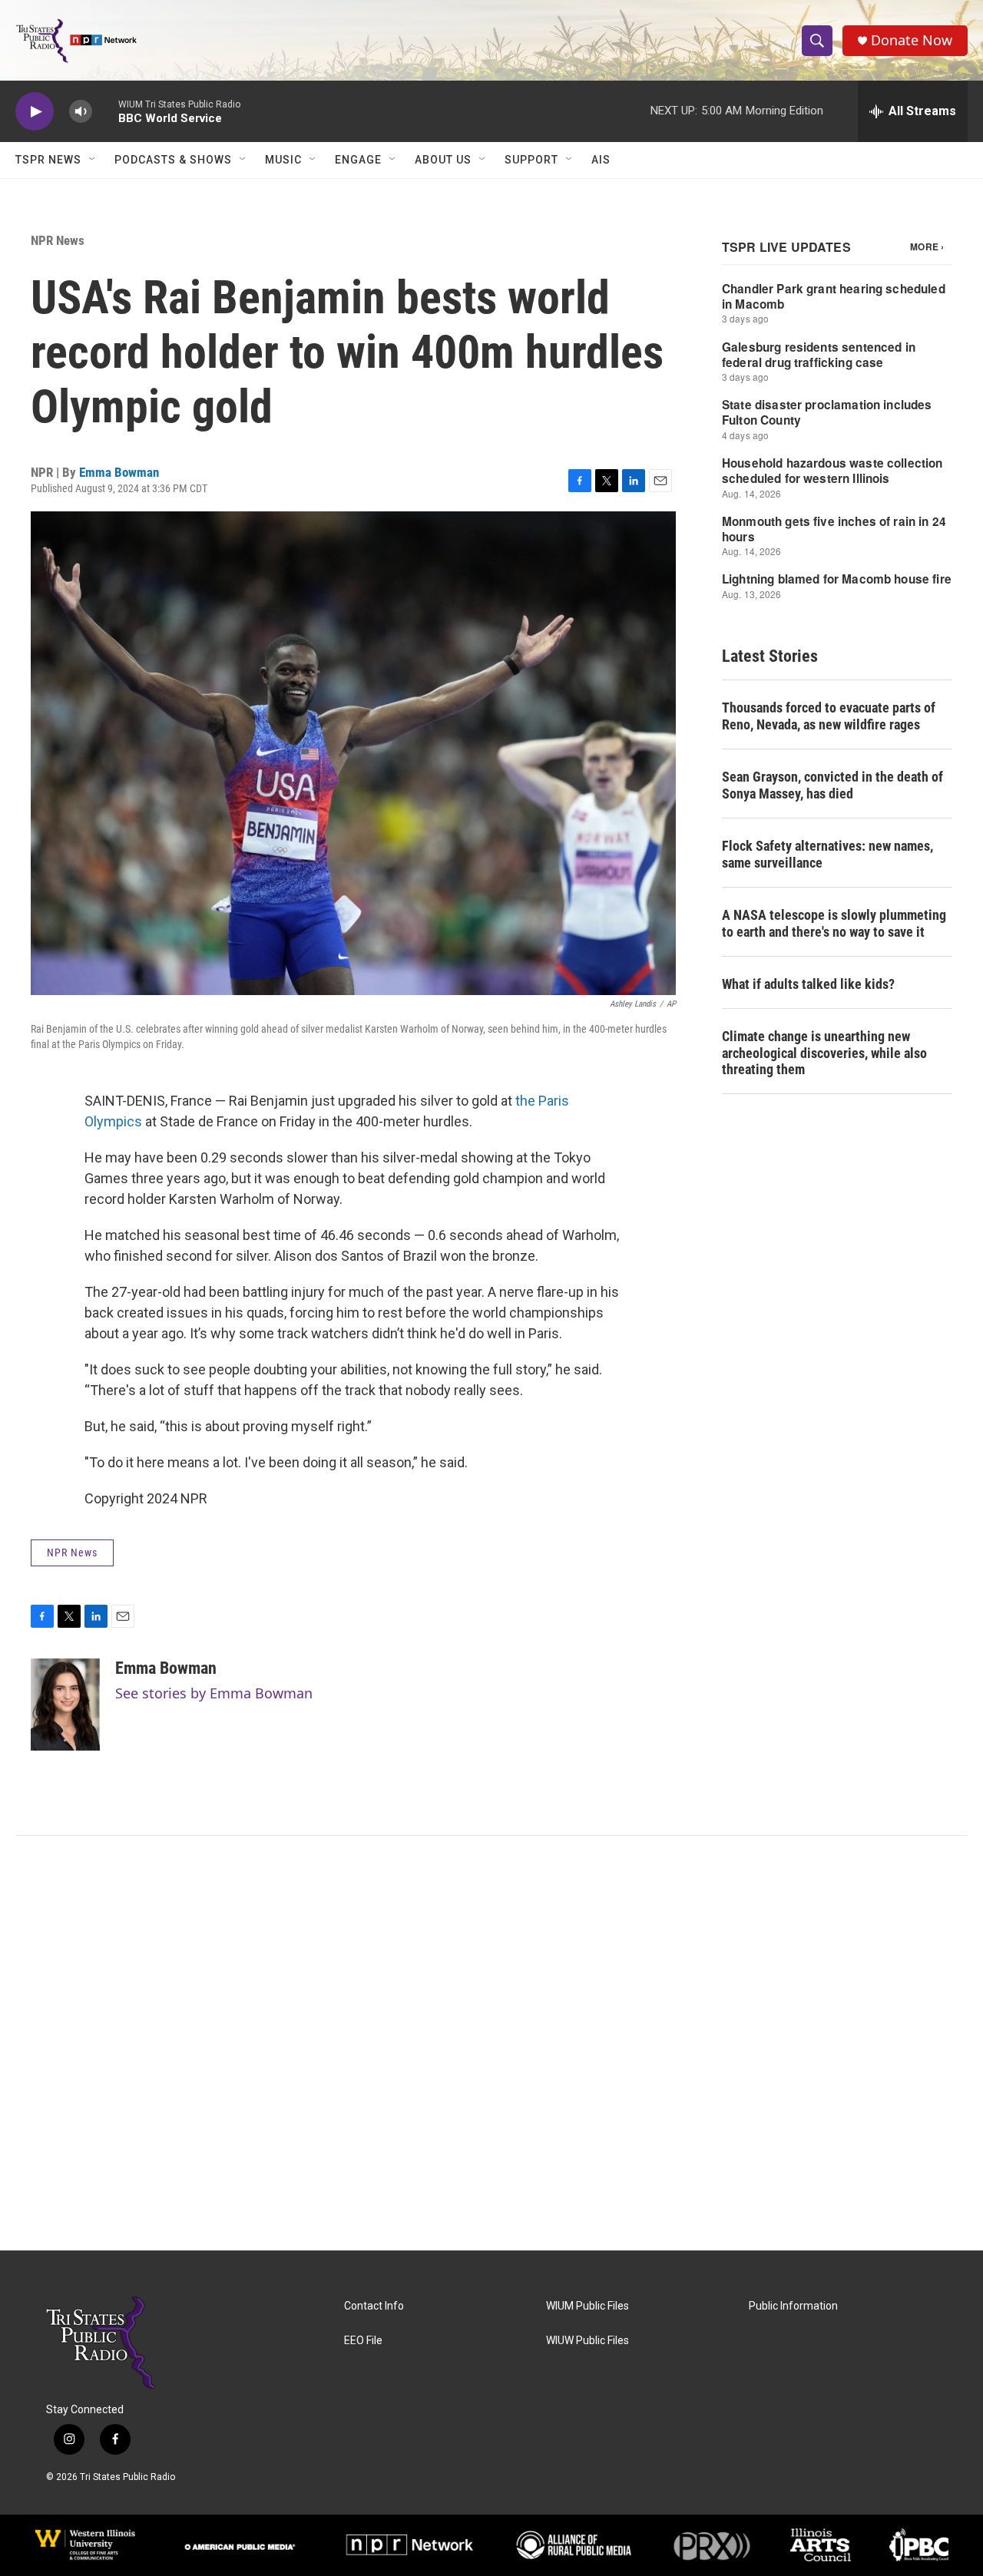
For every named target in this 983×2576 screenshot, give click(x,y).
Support (531, 160)
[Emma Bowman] (65, 1705)
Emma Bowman (119, 472)
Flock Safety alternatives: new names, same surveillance (827, 854)
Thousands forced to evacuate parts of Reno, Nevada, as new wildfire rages (829, 716)
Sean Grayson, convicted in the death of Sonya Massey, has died (832, 785)
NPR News (58, 240)
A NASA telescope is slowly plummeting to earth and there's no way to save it (834, 923)
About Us (443, 160)
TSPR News (48, 160)
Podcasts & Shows (173, 160)
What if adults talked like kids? (808, 984)
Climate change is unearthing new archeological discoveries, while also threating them (824, 1053)
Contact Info (374, 2306)
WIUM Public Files (587, 2306)
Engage (358, 160)
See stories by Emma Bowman (214, 1693)
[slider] (105, 111)
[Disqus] (491, 2043)
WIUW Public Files (587, 2341)
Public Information (793, 2306)
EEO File (363, 2341)
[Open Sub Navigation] (93, 160)
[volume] (81, 112)
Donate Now (912, 40)
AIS (601, 160)
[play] (35, 112)
